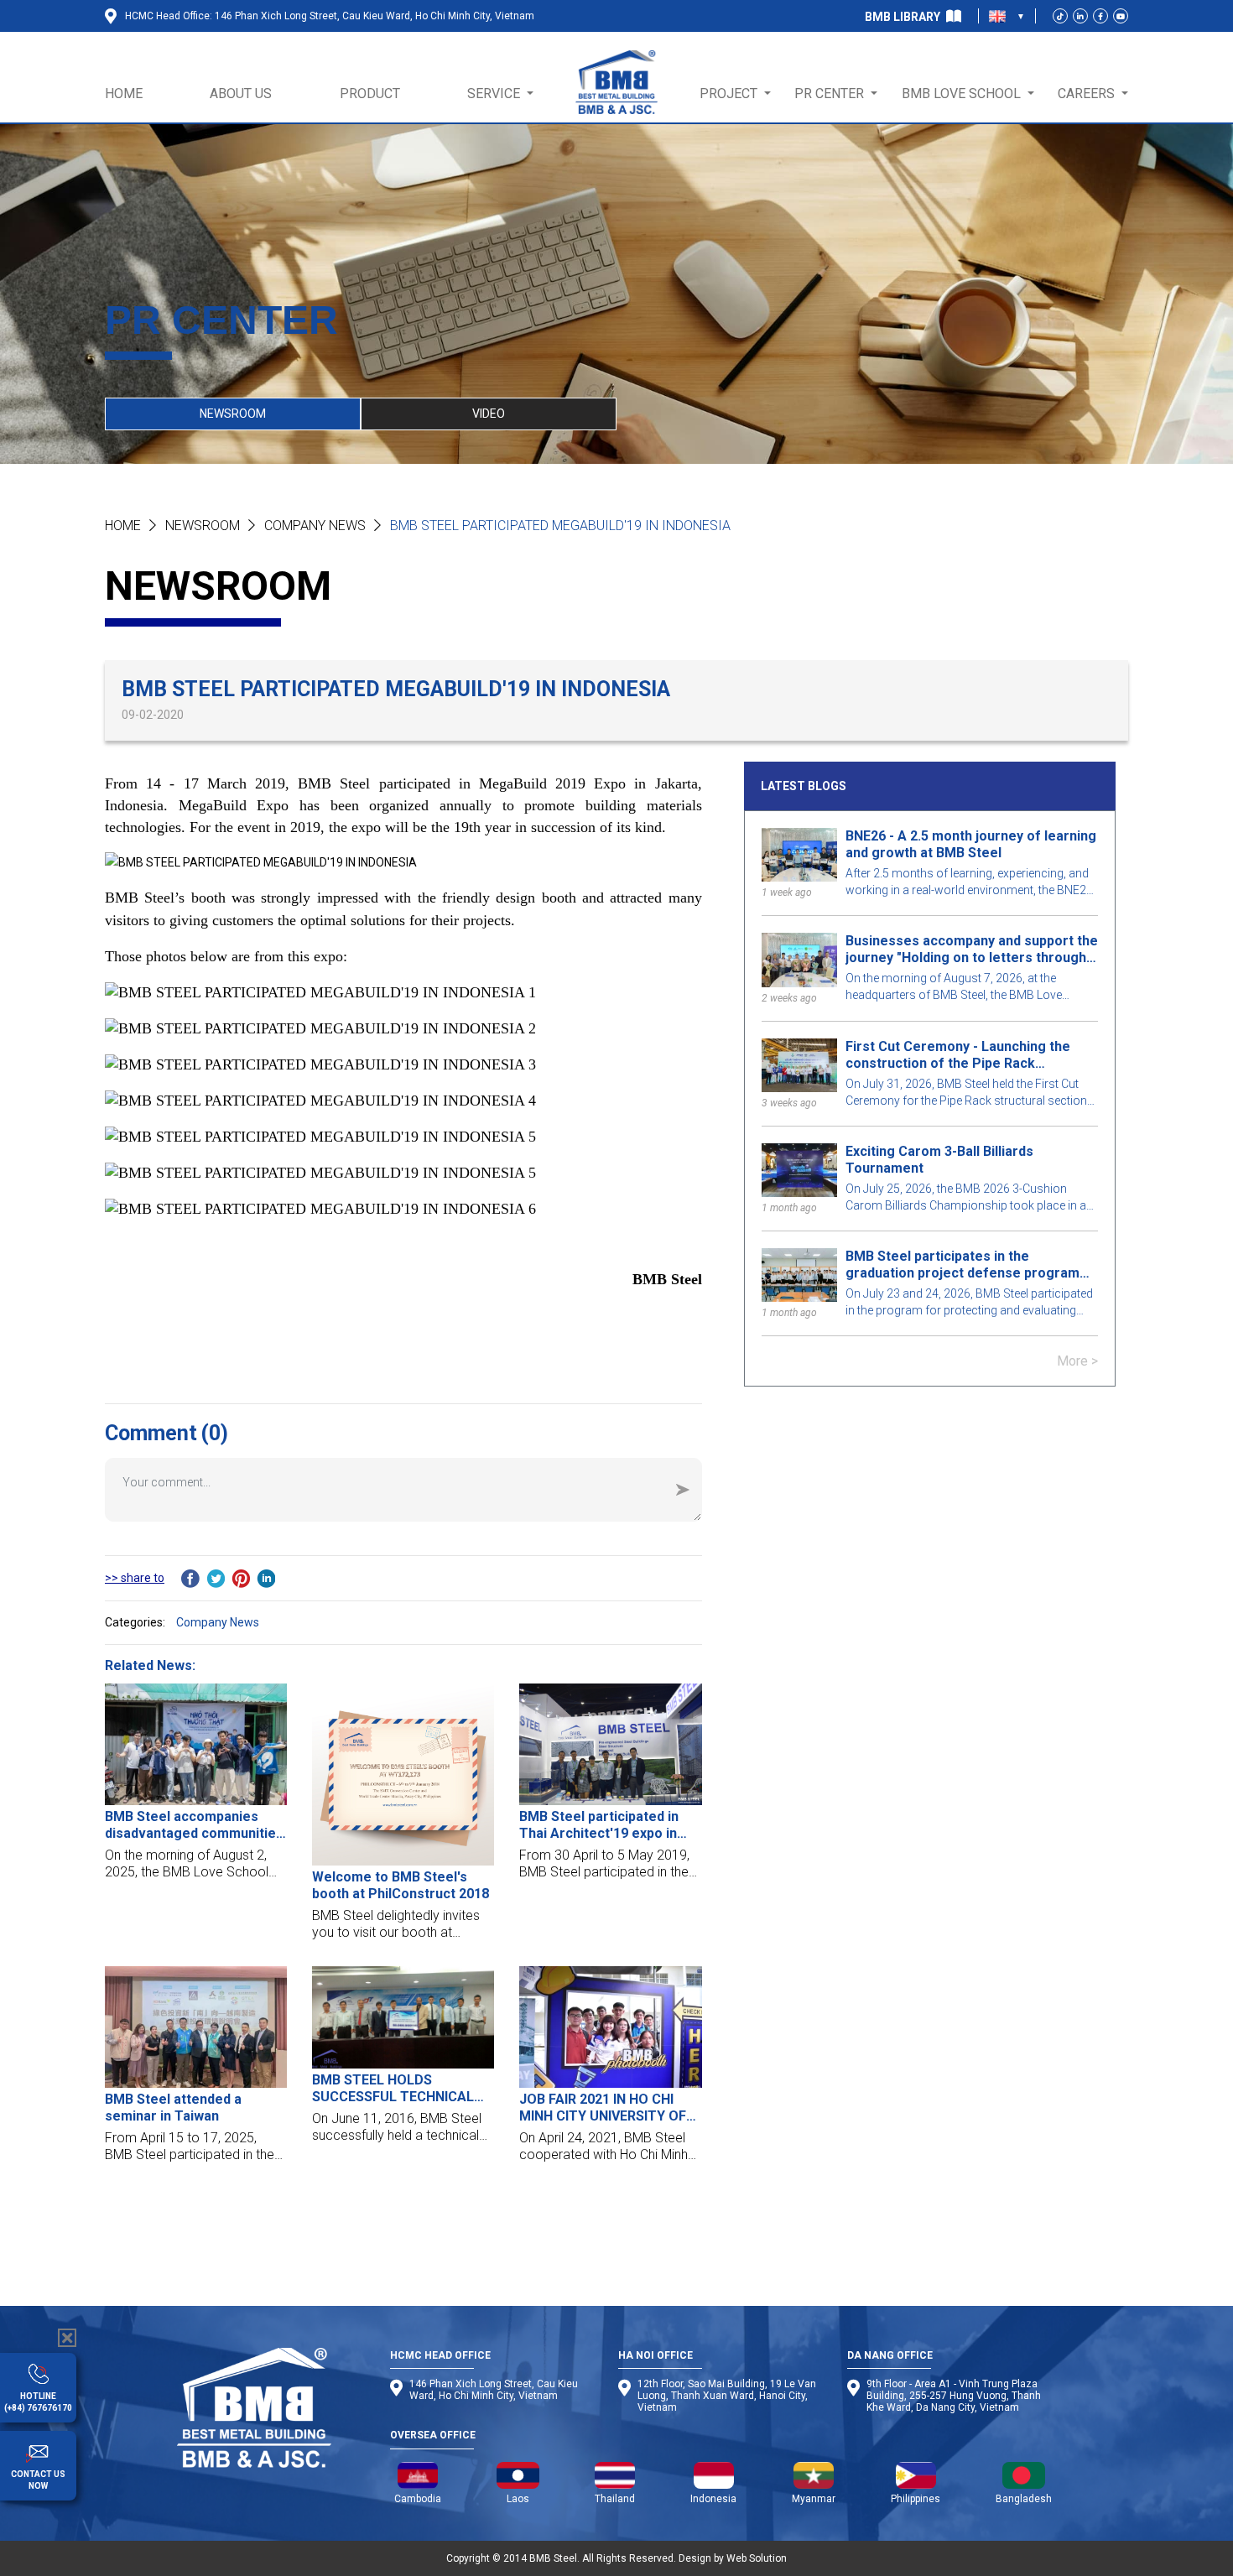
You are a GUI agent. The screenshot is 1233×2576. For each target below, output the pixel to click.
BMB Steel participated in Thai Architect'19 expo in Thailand (599, 1825)
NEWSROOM (233, 414)
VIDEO (489, 414)
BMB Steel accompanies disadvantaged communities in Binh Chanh (194, 1825)
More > (1077, 1361)
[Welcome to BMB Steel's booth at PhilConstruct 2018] (403, 1775)
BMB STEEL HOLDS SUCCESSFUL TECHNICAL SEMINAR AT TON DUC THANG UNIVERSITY (393, 2089)
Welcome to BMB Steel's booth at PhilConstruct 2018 (401, 1885)
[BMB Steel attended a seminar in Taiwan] (196, 2027)
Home (123, 526)
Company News (315, 526)
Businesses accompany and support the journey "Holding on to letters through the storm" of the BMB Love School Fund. (972, 950)
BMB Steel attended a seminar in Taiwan (173, 2108)
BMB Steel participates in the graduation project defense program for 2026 (962, 1265)
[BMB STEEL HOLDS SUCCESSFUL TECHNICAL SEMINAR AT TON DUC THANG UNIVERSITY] (403, 2017)
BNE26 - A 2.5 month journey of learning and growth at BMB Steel (971, 844)
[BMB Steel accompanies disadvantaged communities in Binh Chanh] (196, 1744)
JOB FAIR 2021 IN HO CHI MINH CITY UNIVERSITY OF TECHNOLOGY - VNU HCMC (604, 2108)
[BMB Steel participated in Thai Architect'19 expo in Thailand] (610, 1744)
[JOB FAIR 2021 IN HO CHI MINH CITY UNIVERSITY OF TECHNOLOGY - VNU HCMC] (610, 2027)
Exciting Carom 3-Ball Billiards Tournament (939, 1160)
